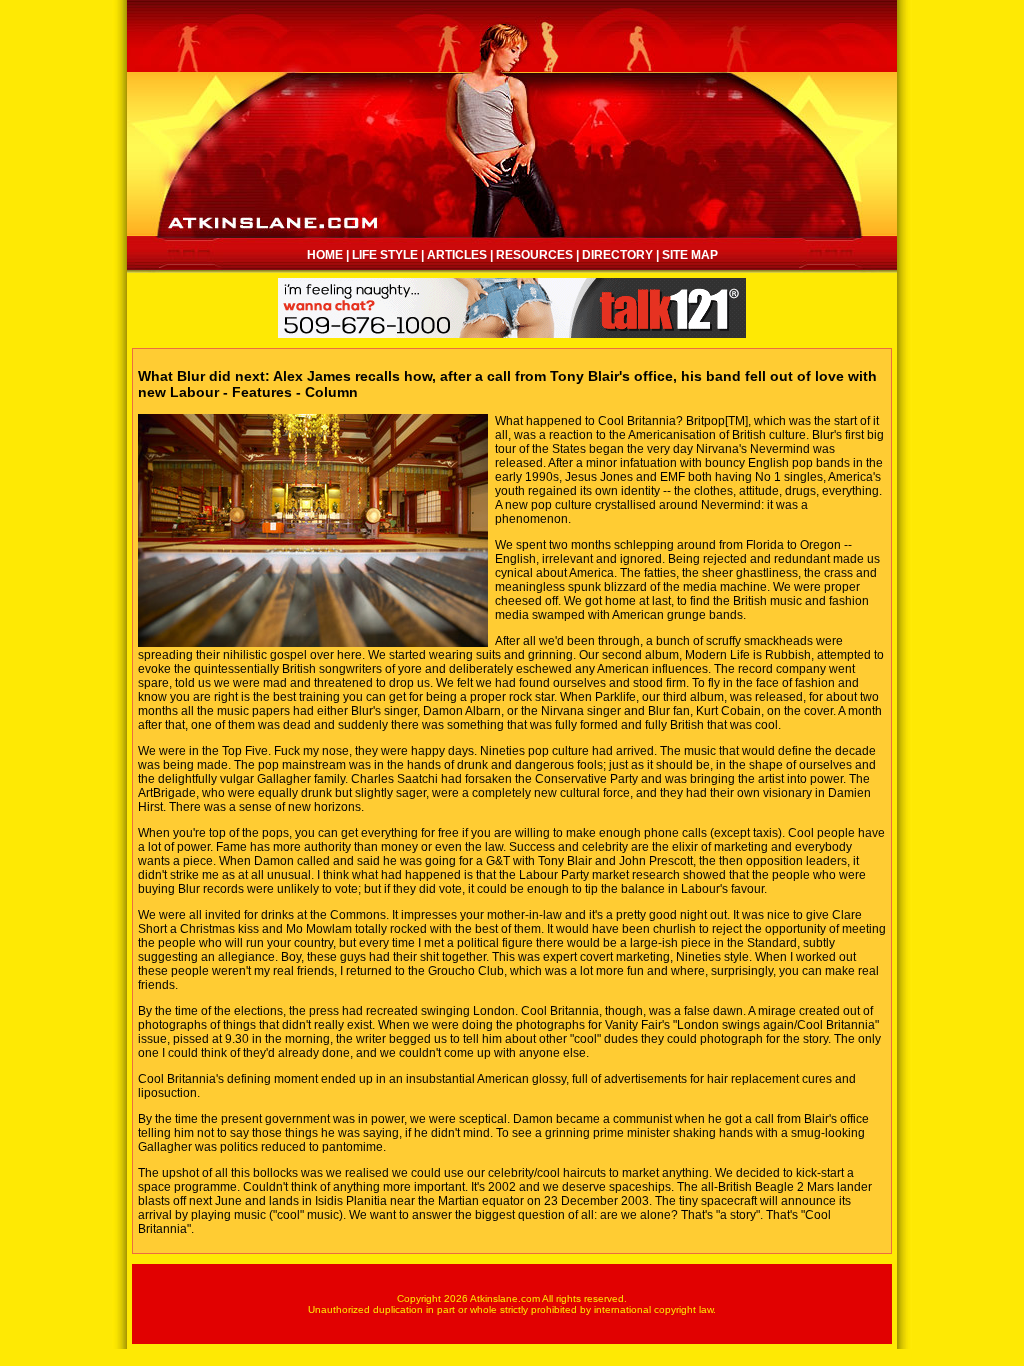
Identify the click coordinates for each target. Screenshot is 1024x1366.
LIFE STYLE (385, 255)
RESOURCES (534, 255)
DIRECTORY (617, 255)
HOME (325, 255)
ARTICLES (457, 255)
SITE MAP (690, 255)
